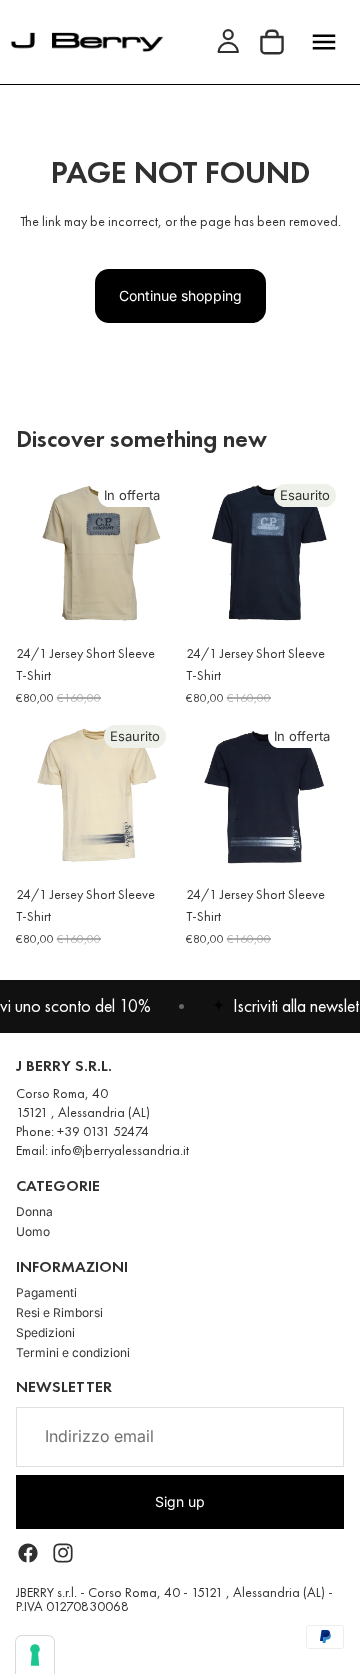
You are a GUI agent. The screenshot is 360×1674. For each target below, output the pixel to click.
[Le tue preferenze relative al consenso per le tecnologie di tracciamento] (35, 1655)
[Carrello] (272, 42)
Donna (34, 1211)
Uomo (33, 1231)
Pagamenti (46, 1292)
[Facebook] (28, 1553)
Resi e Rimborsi (59, 1312)
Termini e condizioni (73, 1352)
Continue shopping (180, 295)
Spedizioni (45, 1332)
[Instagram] (63, 1553)
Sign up (180, 1500)
